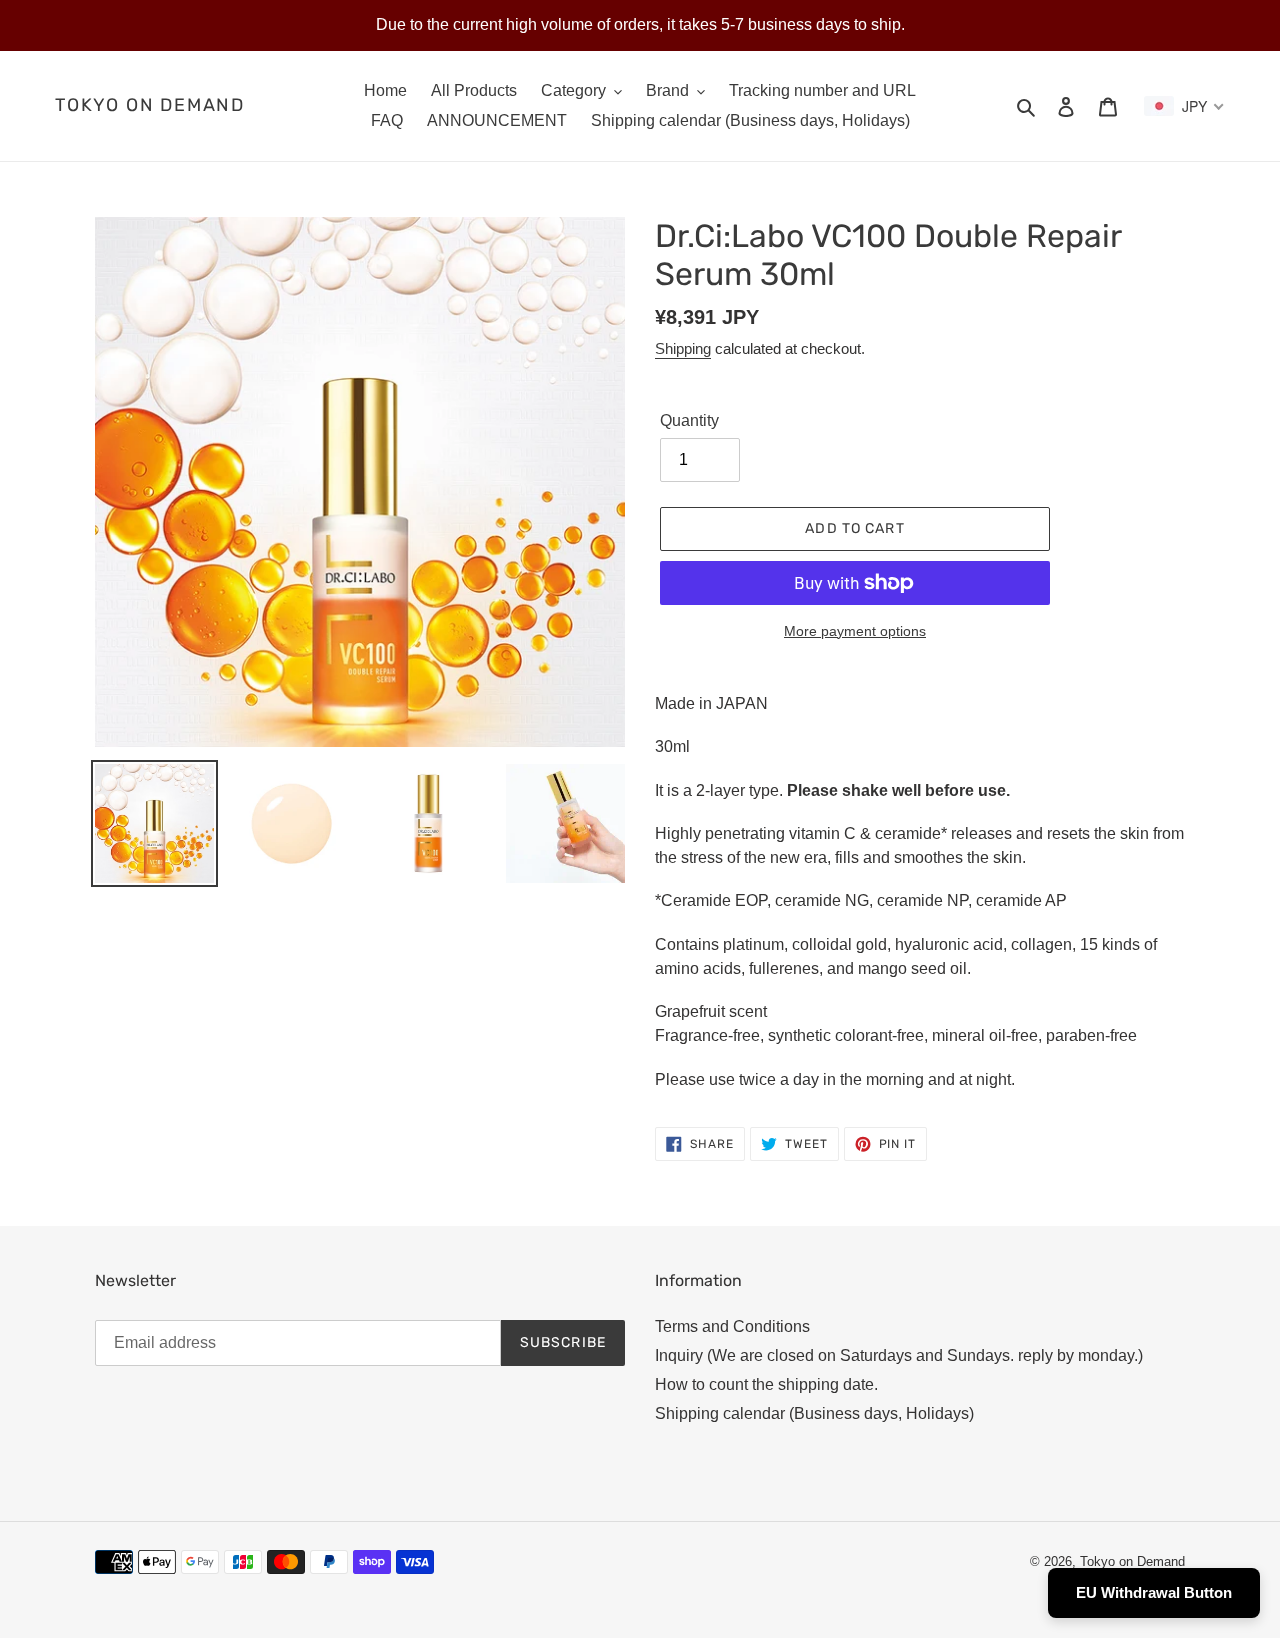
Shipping (683, 348)
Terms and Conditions (732, 1326)
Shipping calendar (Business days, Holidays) (814, 1413)
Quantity (689, 420)
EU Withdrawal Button (1154, 1592)
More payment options (855, 631)
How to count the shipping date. (766, 1384)
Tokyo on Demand (150, 105)
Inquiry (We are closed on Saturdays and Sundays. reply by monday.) (899, 1355)
